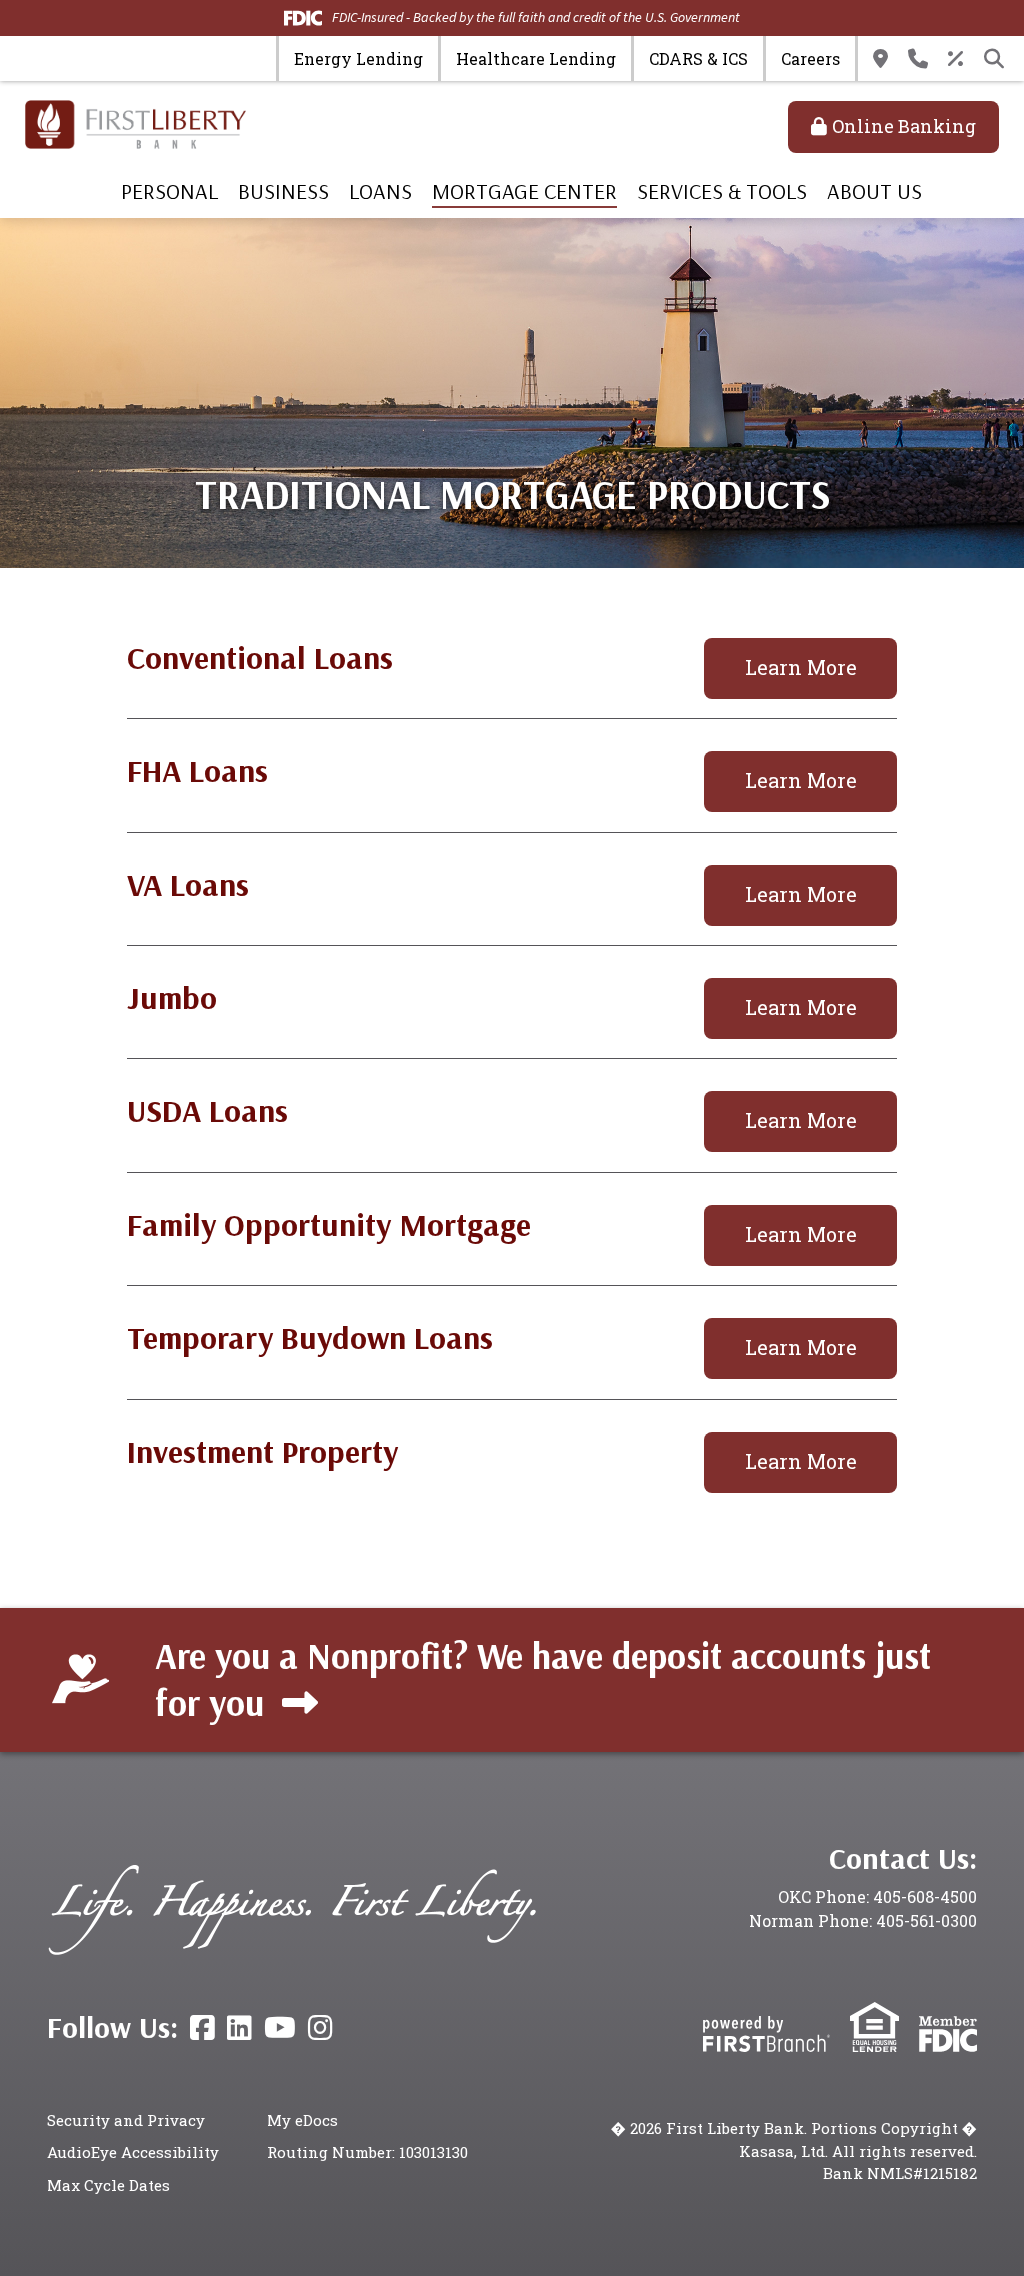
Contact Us (918, 59)
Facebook (202, 2028)
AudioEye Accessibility (133, 2152)
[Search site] (994, 59)
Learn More (801, 667)
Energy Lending (358, 58)
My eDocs (302, 2120)
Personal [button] (169, 191)
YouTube (280, 2028)
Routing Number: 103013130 (367, 2152)
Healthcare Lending (536, 58)
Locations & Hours (880, 59)
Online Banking (904, 126)
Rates (956, 59)
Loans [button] (380, 191)
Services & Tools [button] (722, 191)
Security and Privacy (126, 2120)
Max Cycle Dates (108, 2185)
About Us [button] (874, 191)
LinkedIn (239, 2028)
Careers (810, 58)
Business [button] (283, 191)
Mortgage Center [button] (524, 191)
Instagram (320, 2028)
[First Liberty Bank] (135, 122)
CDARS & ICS (698, 58)
